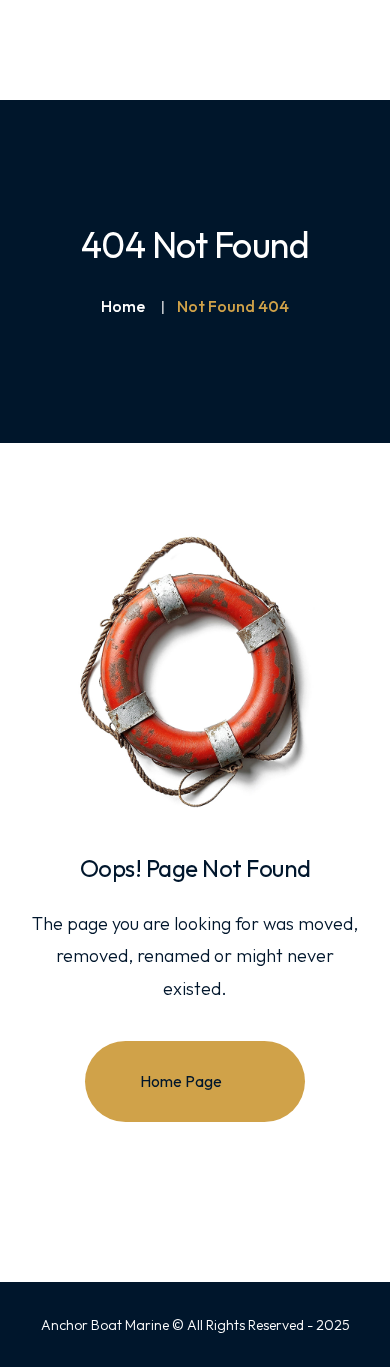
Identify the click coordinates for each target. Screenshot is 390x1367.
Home (123, 306)
